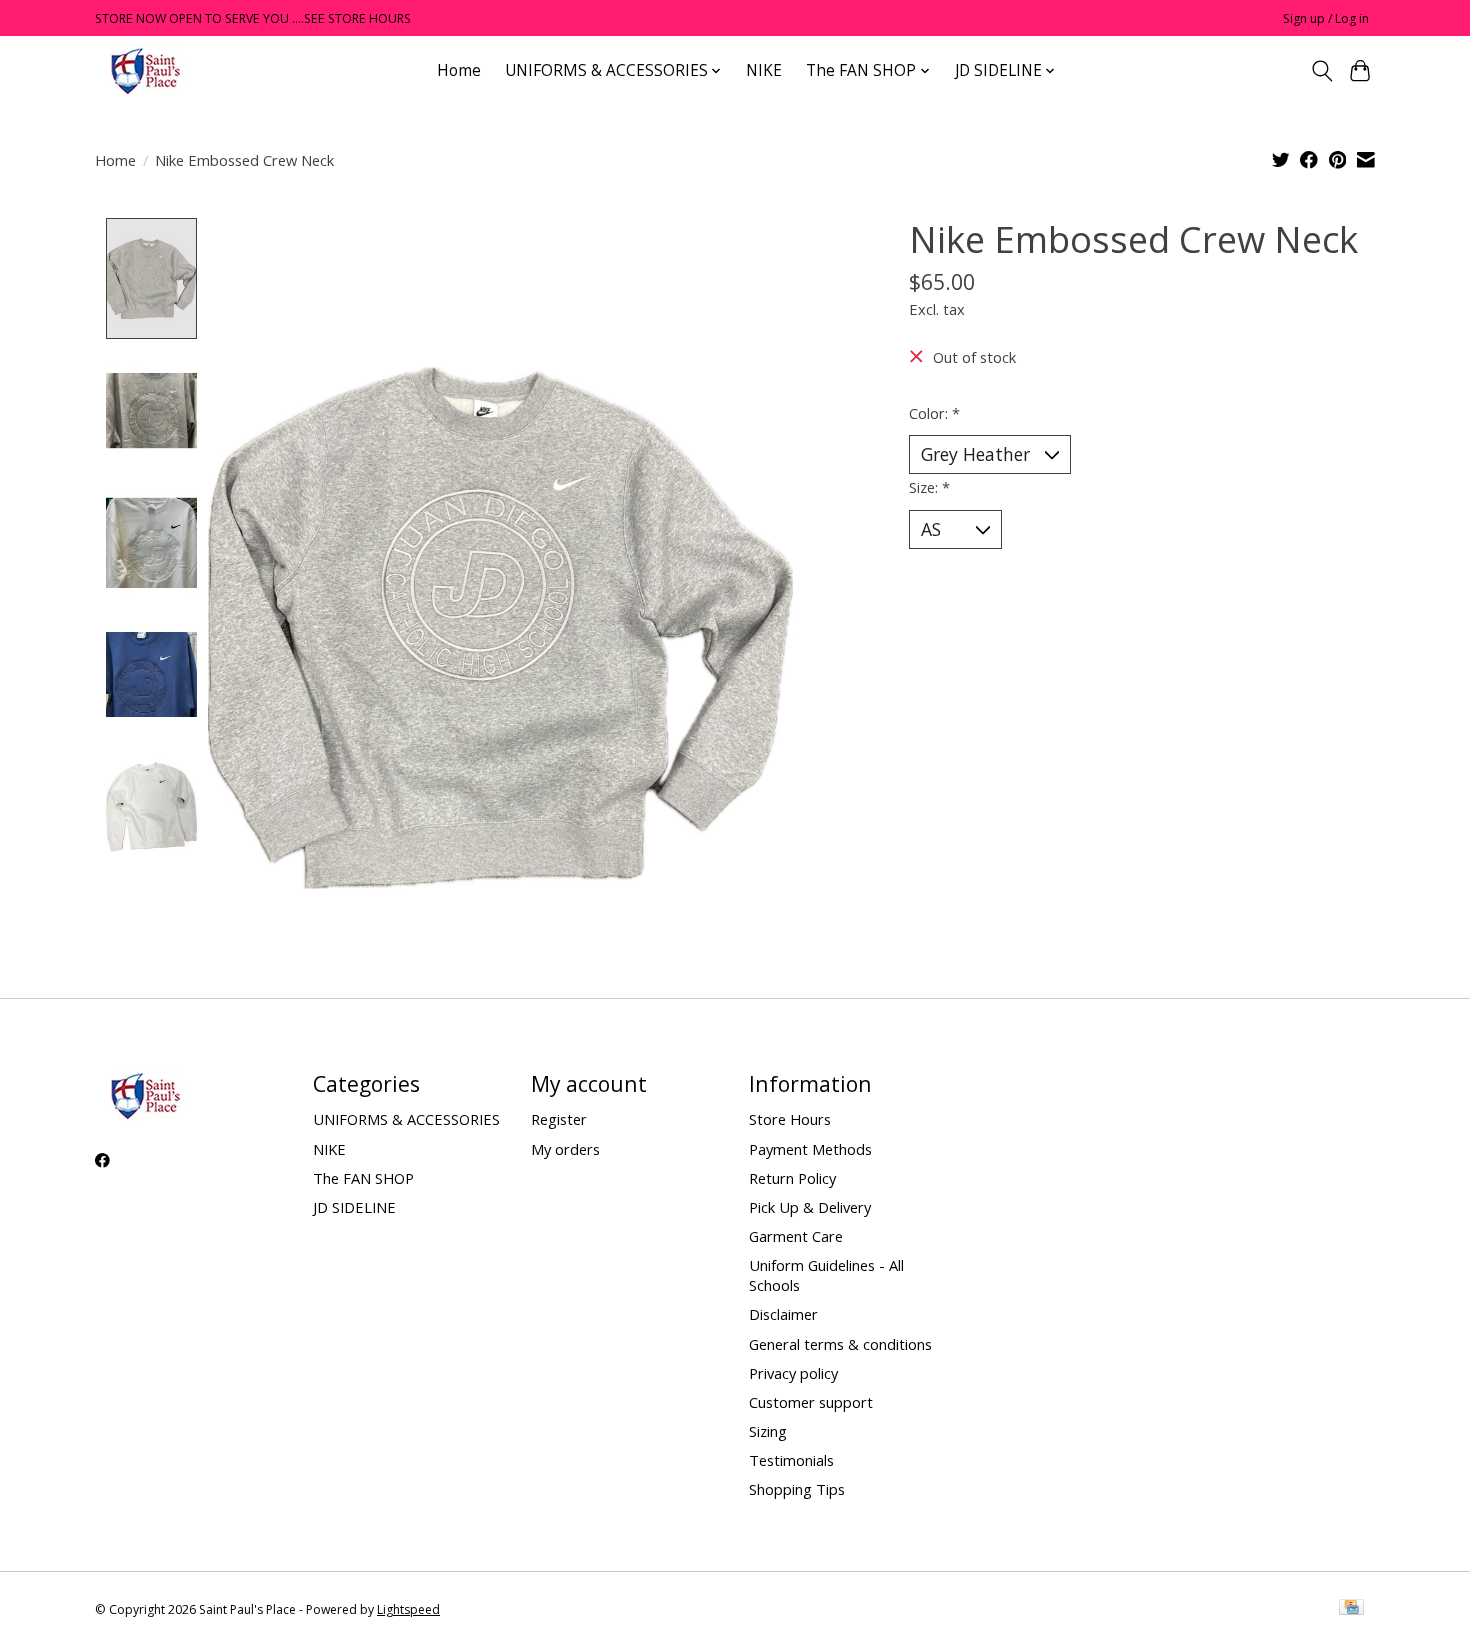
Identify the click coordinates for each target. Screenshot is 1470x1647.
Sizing (768, 1431)
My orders (565, 1149)
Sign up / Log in (1326, 18)
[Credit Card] (1351, 1609)
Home (459, 70)
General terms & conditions (840, 1344)
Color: (934, 413)
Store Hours (790, 1119)
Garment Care (796, 1236)
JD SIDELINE (354, 1207)
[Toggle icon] (1321, 71)
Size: (929, 487)
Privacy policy (793, 1373)
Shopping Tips (797, 1489)
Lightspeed (408, 1609)
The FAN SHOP (363, 1178)
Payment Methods (810, 1149)
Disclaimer (783, 1314)
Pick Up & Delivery (810, 1207)
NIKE (764, 70)
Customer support (811, 1402)
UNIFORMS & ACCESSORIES (406, 1119)
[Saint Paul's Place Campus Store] (145, 70)
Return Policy (792, 1178)
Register (559, 1119)
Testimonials (791, 1460)
